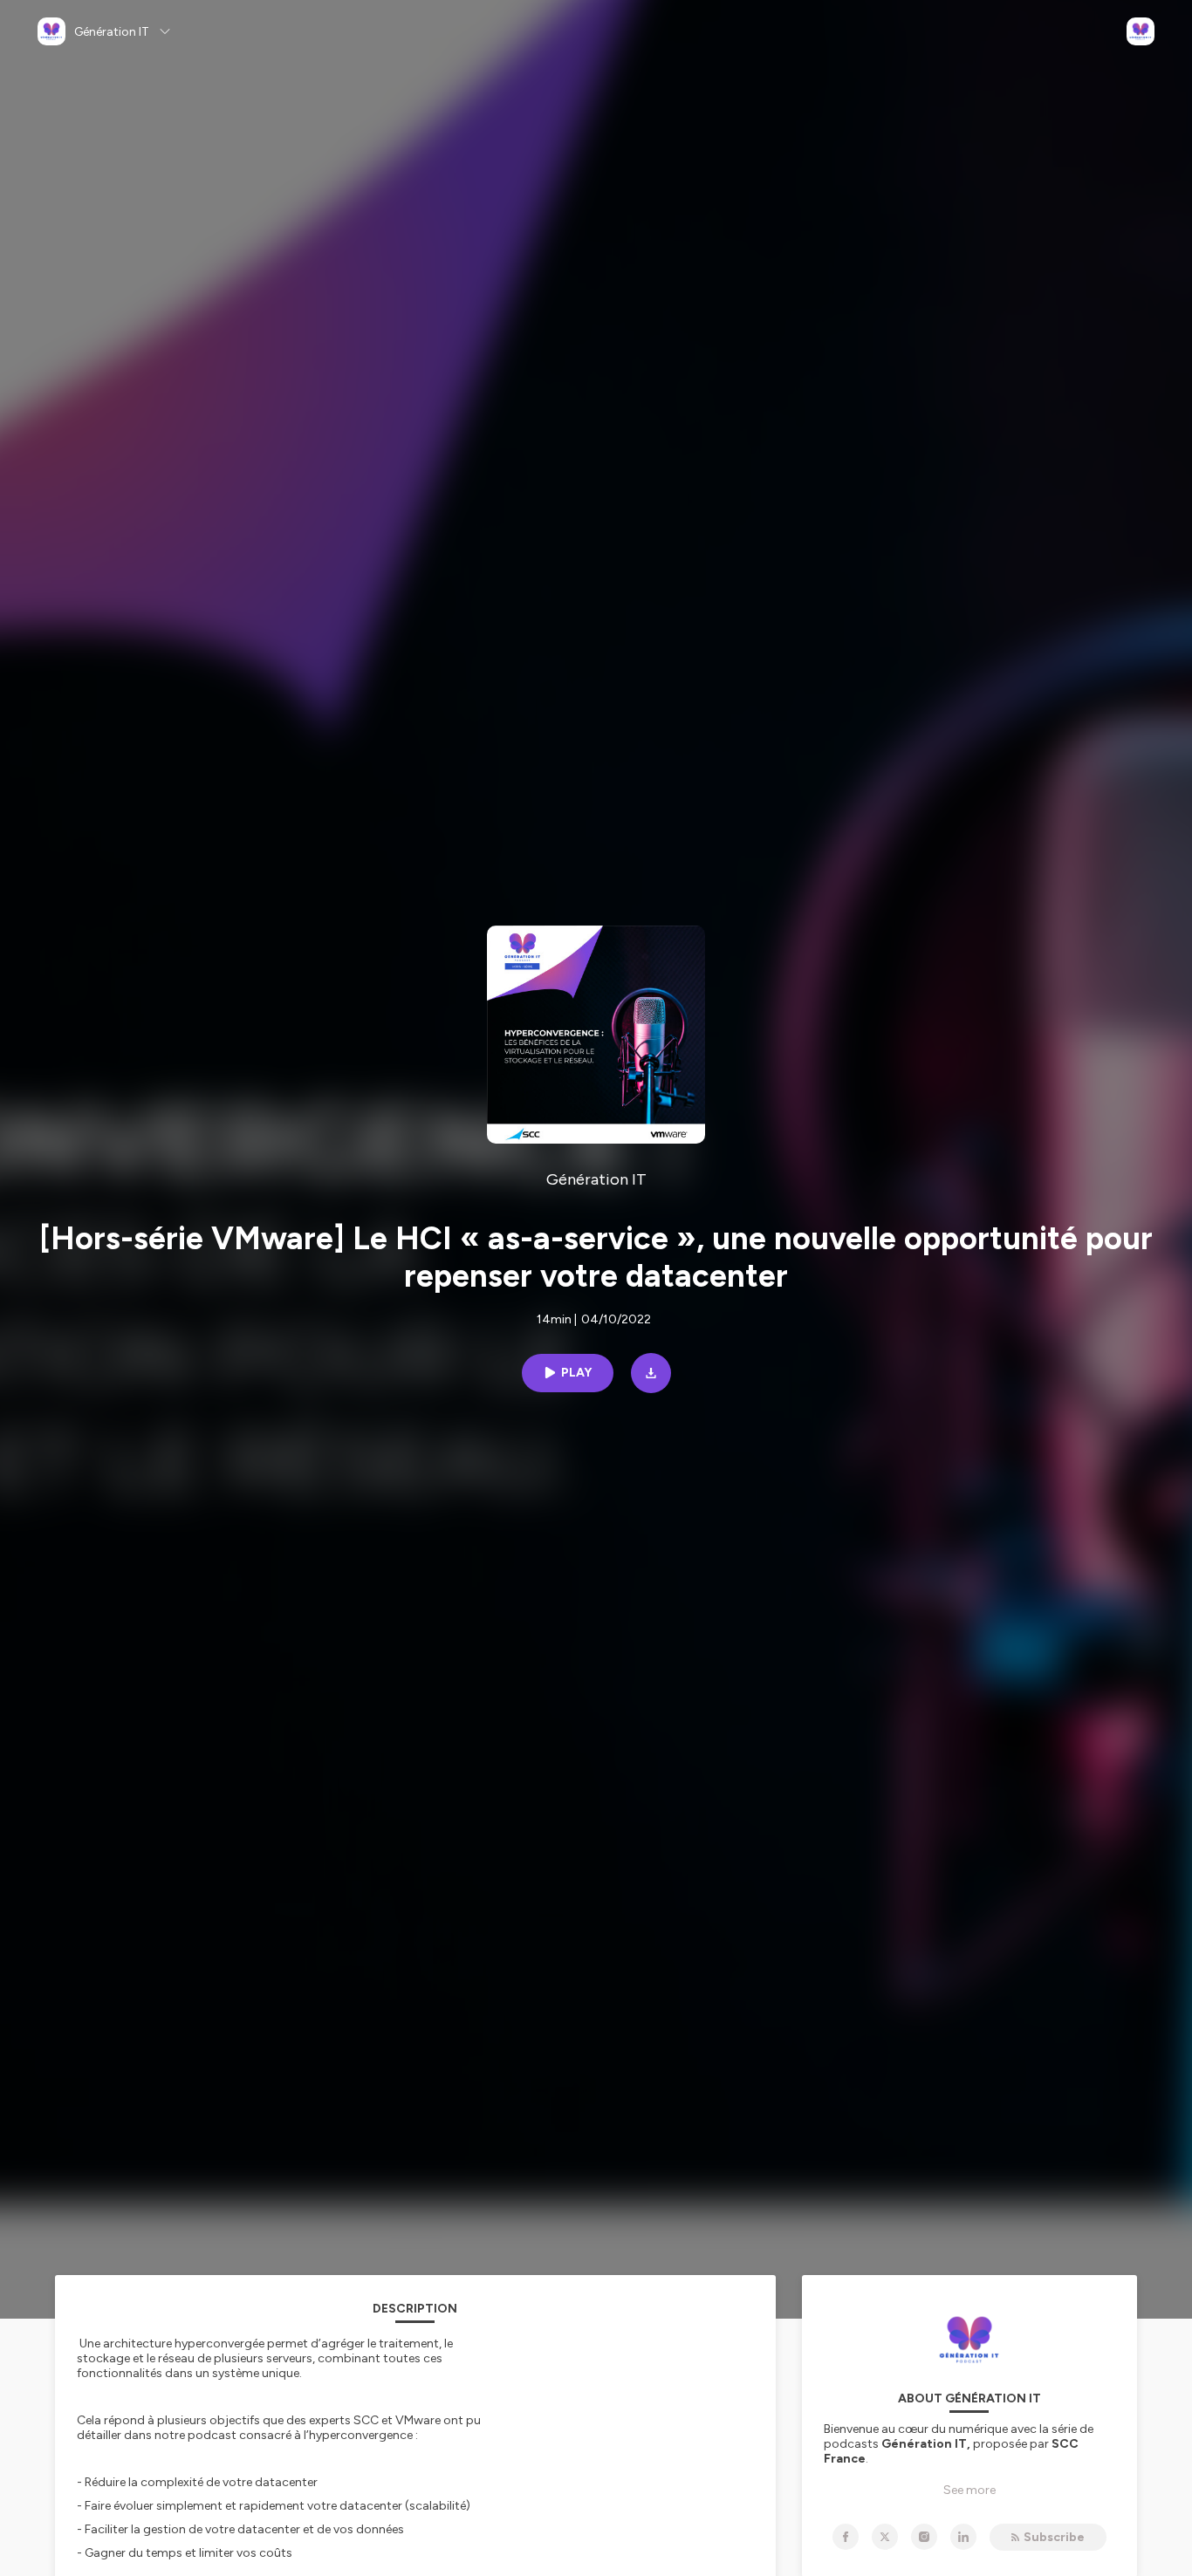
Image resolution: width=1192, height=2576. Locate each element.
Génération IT (596, 1179)
